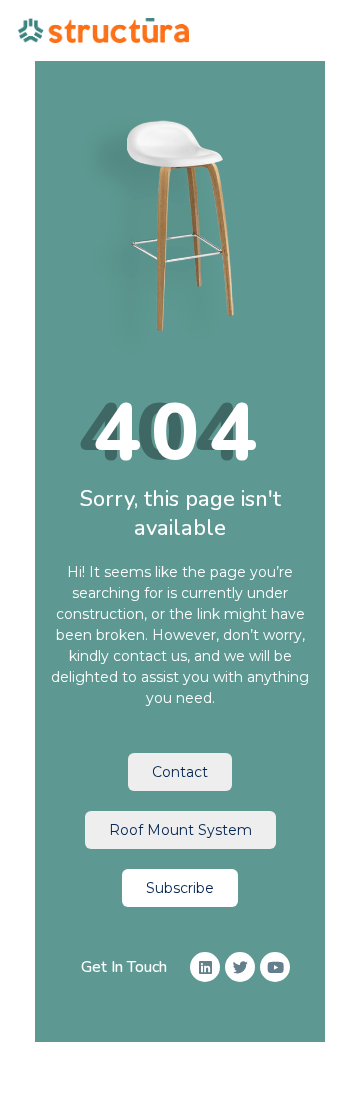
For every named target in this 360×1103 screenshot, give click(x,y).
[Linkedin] (205, 967)
